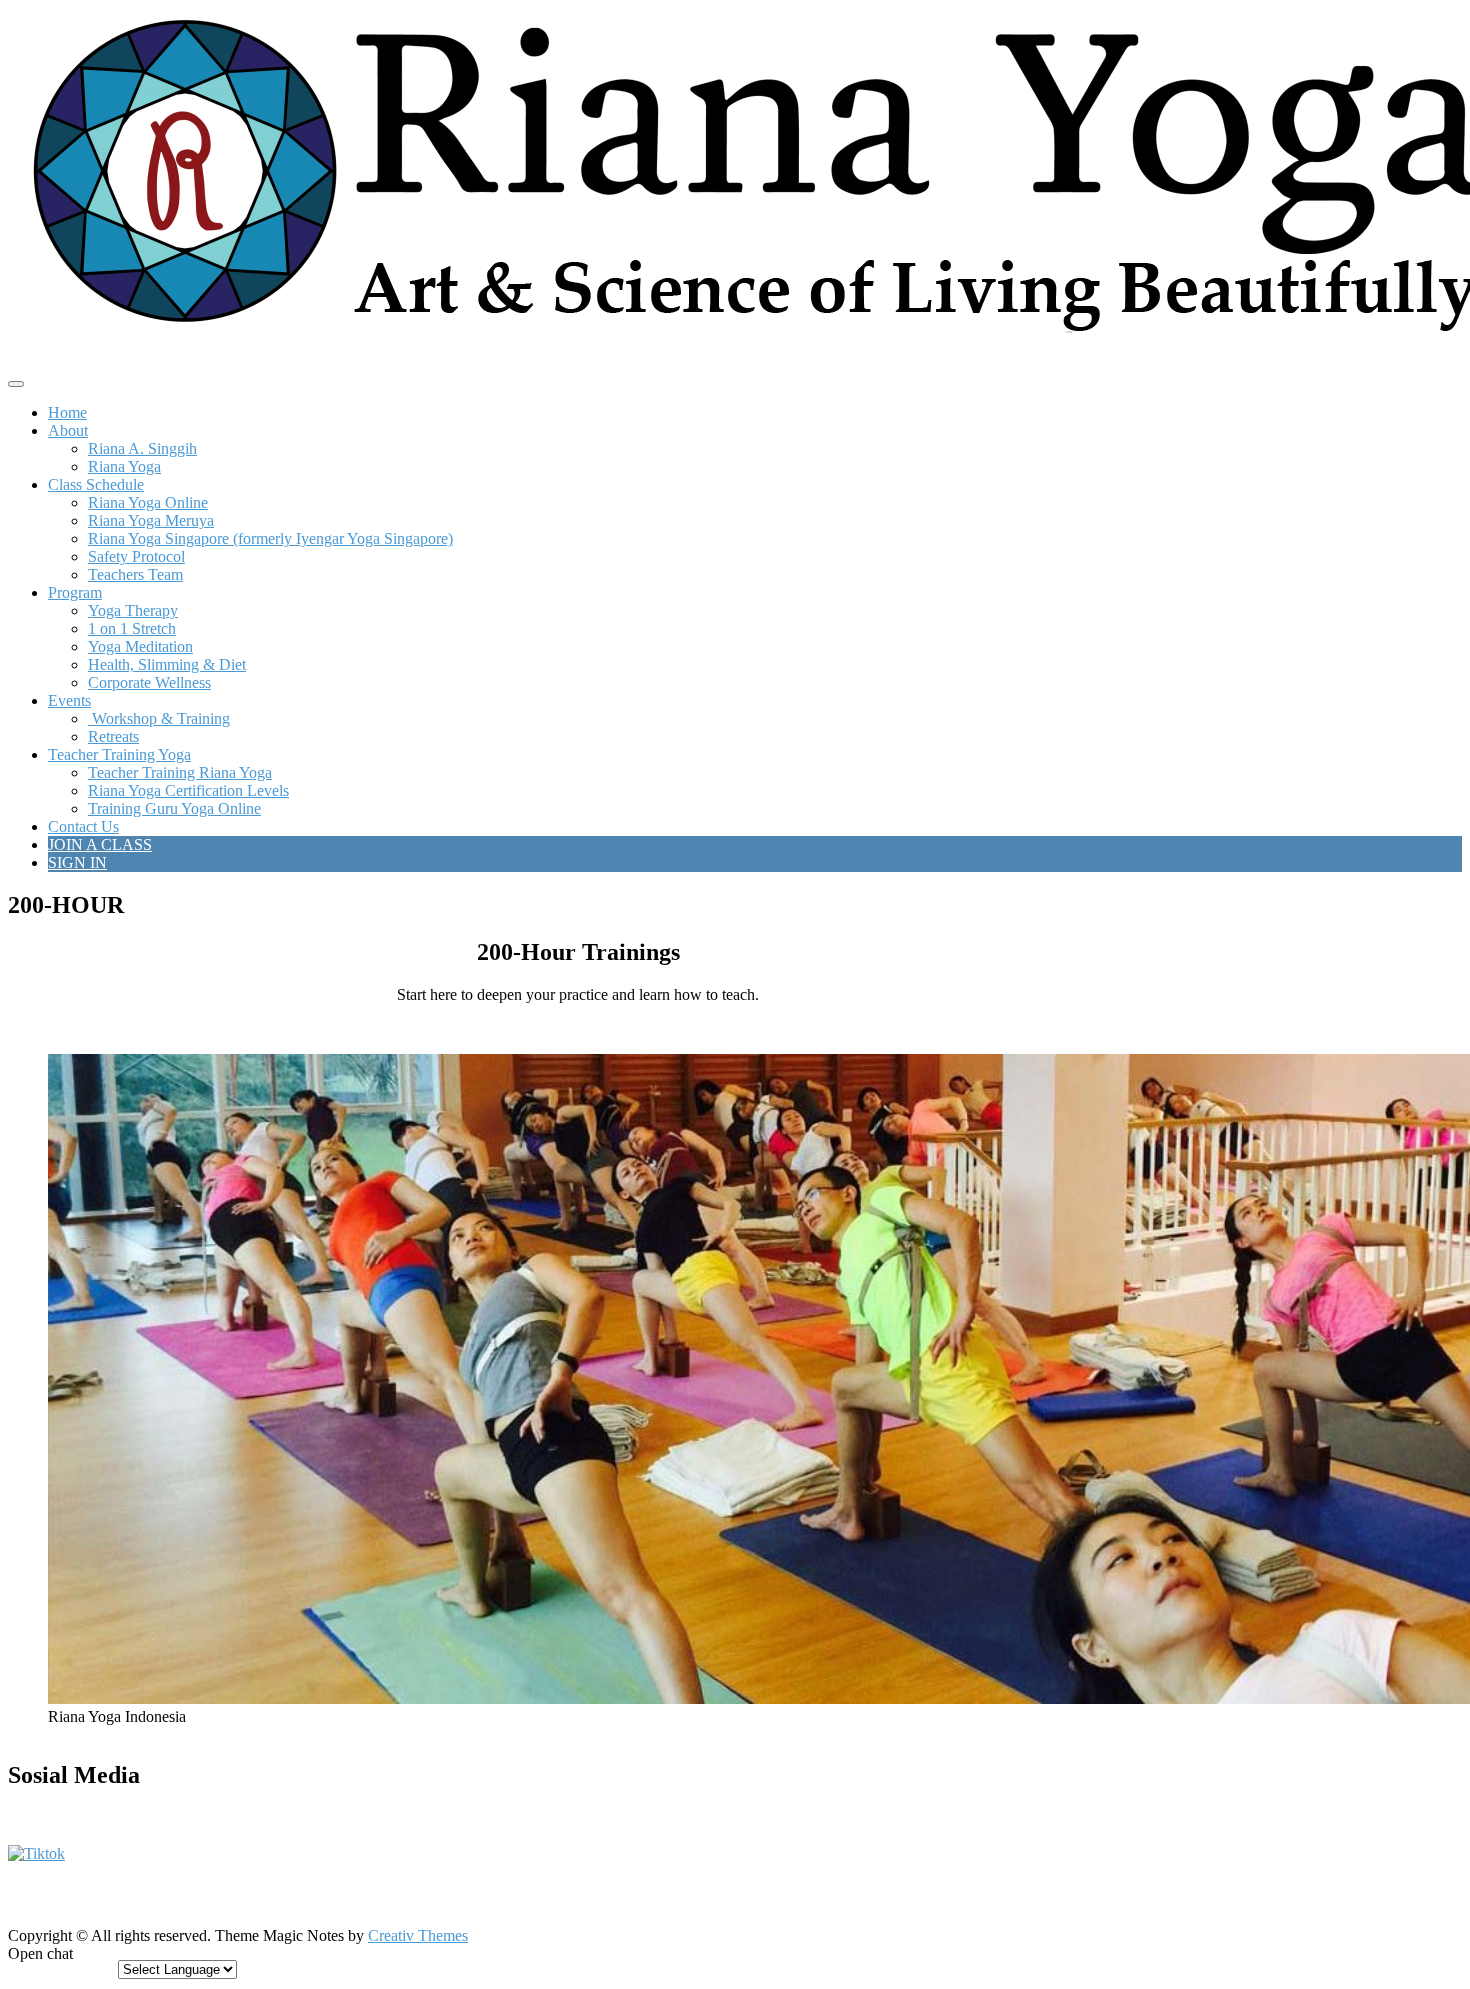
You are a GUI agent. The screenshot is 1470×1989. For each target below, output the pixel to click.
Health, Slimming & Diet (167, 664)
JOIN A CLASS (100, 844)
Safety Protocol (136, 556)
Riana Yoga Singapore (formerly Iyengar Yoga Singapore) (270, 538)
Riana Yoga (124, 466)
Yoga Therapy (133, 610)
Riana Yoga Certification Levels (188, 790)
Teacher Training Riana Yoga (180, 772)
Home (67, 412)
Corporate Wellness (149, 682)
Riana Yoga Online (148, 502)
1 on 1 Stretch (132, 628)
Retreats (113, 736)
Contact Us (83, 826)
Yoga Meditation (140, 646)
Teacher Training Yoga (119, 754)
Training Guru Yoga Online (174, 808)
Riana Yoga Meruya (151, 520)
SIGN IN (77, 862)
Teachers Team (135, 574)
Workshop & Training (159, 718)
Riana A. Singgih (142, 448)
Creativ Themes (418, 1935)
